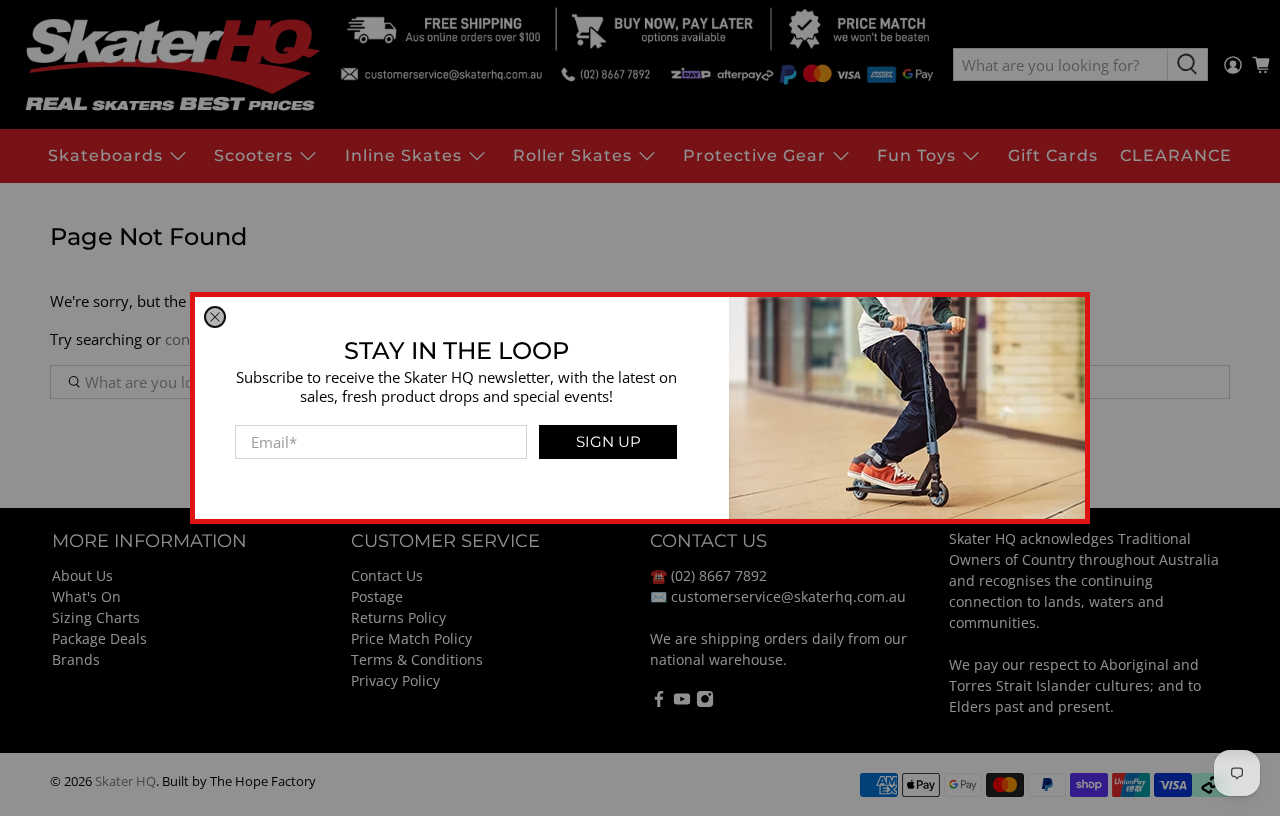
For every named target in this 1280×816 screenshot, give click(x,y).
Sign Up (608, 441)
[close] (215, 317)
